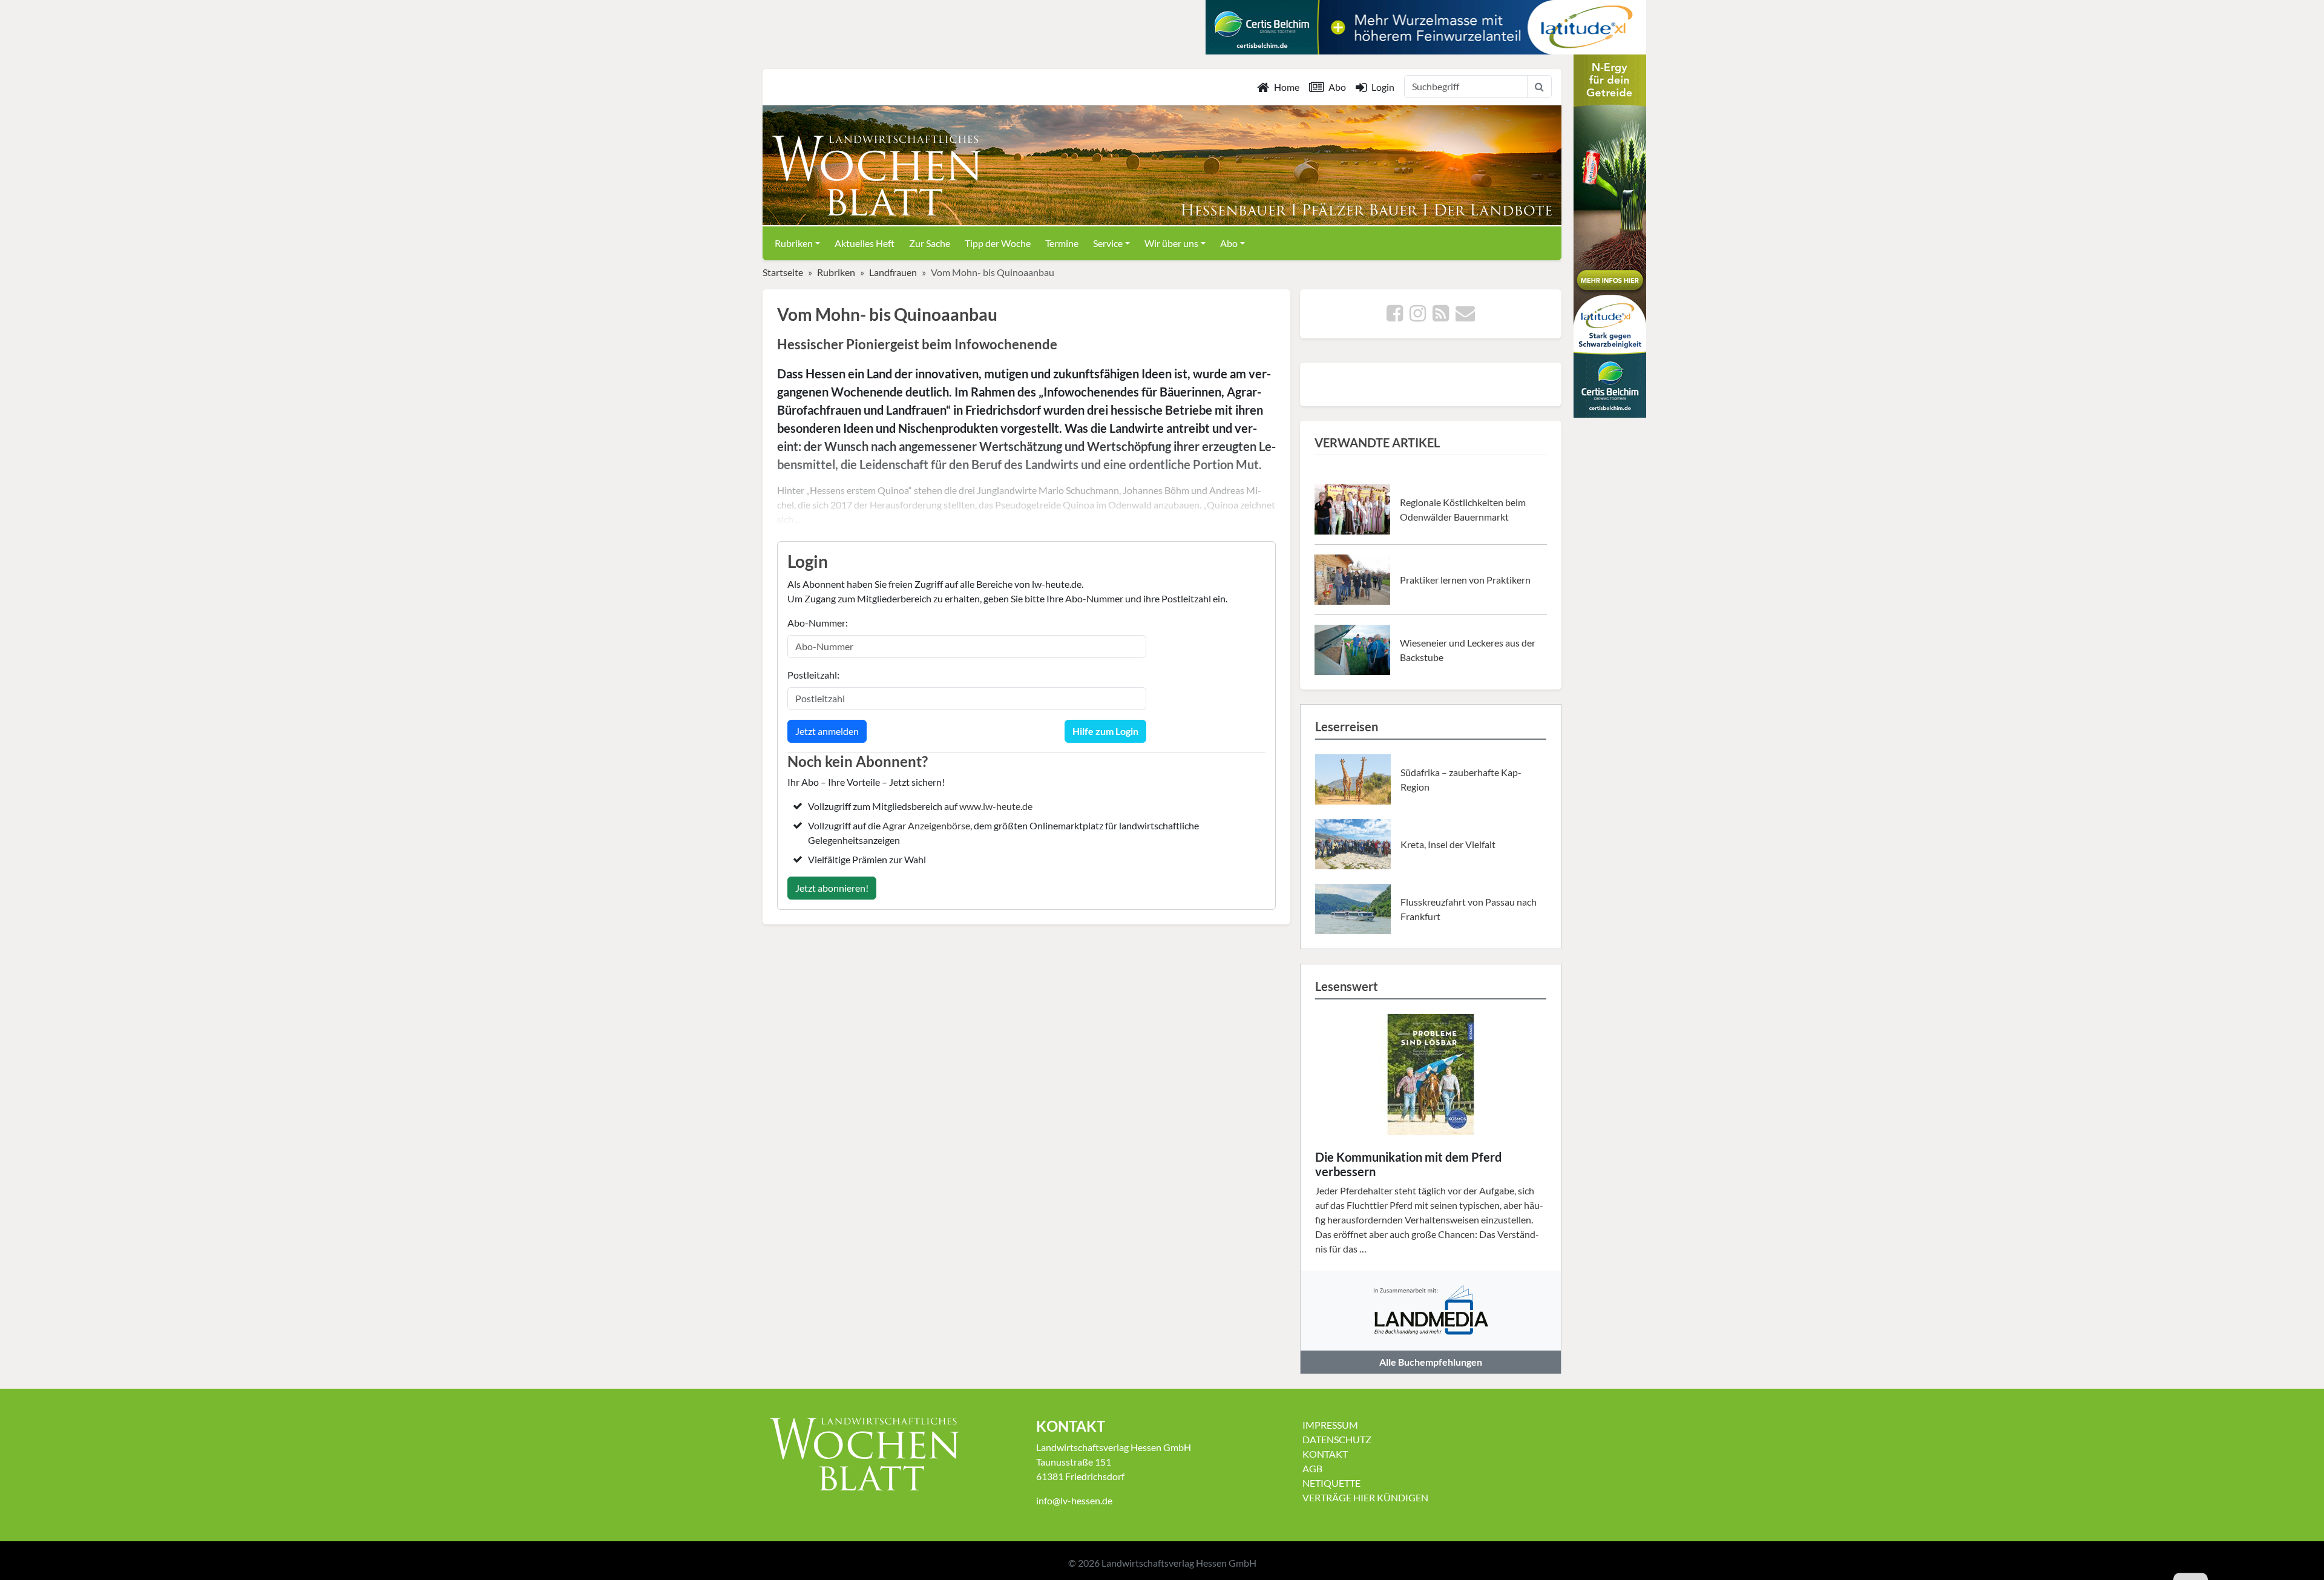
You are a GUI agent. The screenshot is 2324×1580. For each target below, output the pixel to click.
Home (1287, 87)
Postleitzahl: (813, 675)
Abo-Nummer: (818, 623)
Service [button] (1108, 243)
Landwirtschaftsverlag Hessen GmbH (1179, 1563)
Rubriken (836, 272)
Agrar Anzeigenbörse (926, 825)
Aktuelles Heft (865, 243)
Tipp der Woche (998, 243)
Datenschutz (1337, 1439)
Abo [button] (1229, 243)
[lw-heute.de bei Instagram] (1418, 316)
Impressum (1330, 1425)
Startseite (783, 272)
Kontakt (1325, 1454)
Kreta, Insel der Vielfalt (1448, 844)
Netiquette (1331, 1483)
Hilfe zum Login (1105, 731)
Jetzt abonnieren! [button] (832, 888)
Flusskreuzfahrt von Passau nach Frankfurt (1469, 909)
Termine (1062, 243)
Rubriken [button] (794, 243)
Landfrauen (893, 272)
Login (1383, 87)
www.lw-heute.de (996, 806)
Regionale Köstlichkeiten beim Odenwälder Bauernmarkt (1463, 509)
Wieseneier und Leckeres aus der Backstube (1468, 650)
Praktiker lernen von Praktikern (1465, 580)
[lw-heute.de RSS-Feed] (1441, 316)
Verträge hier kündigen (1365, 1497)
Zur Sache (930, 243)
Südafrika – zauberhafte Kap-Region (1461, 779)
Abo (1337, 87)
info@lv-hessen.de (1074, 1500)
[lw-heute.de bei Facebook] (1395, 316)
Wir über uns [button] (1171, 243)
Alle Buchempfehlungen (1431, 1362)
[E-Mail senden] (1465, 316)
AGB (1312, 1468)
